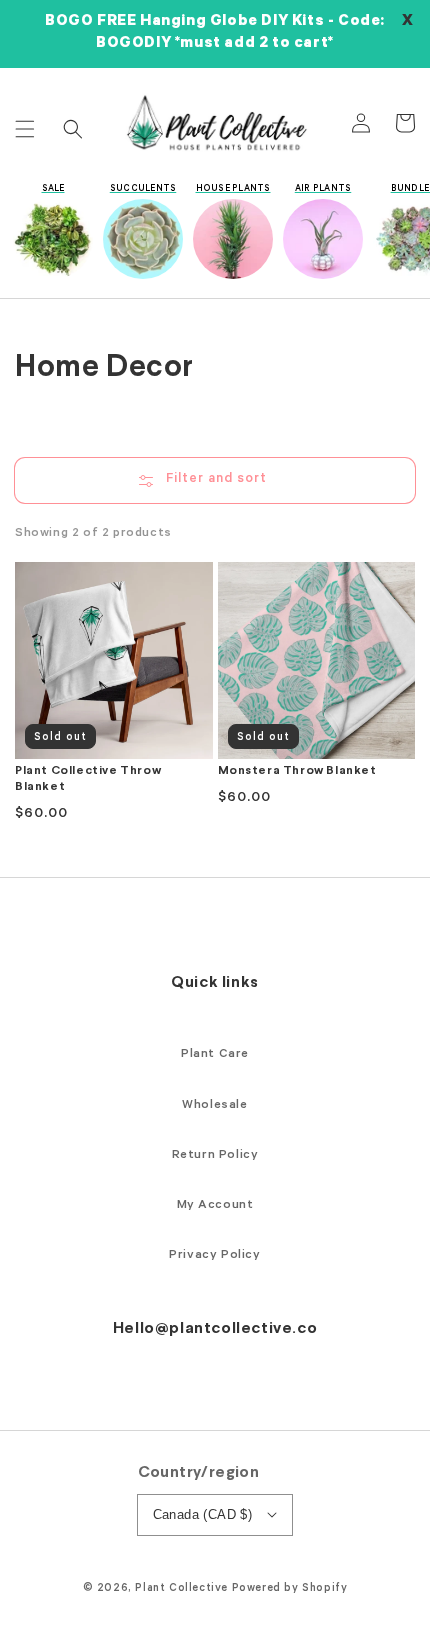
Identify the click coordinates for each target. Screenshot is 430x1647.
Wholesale (214, 1106)
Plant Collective (181, 1589)
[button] (25, 129)
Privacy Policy (214, 1256)
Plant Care (215, 1055)
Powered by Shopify (290, 1589)
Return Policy (215, 1156)
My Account (215, 1206)
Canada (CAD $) (203, 1514)
